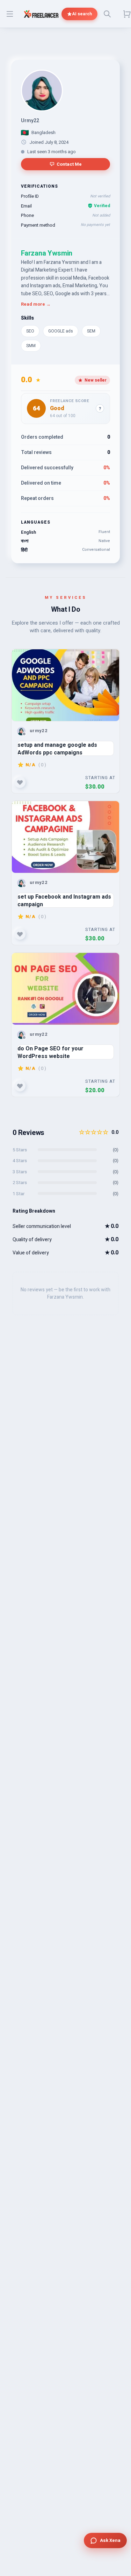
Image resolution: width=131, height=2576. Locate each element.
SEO (30, 331)
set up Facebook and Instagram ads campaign (64, 900)
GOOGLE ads (61, 331)
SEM (91, 331)
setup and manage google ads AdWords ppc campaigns (57, 748)
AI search (82, 14)
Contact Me (69, 164)
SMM (31, 346)
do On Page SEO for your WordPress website (50, 1052)
